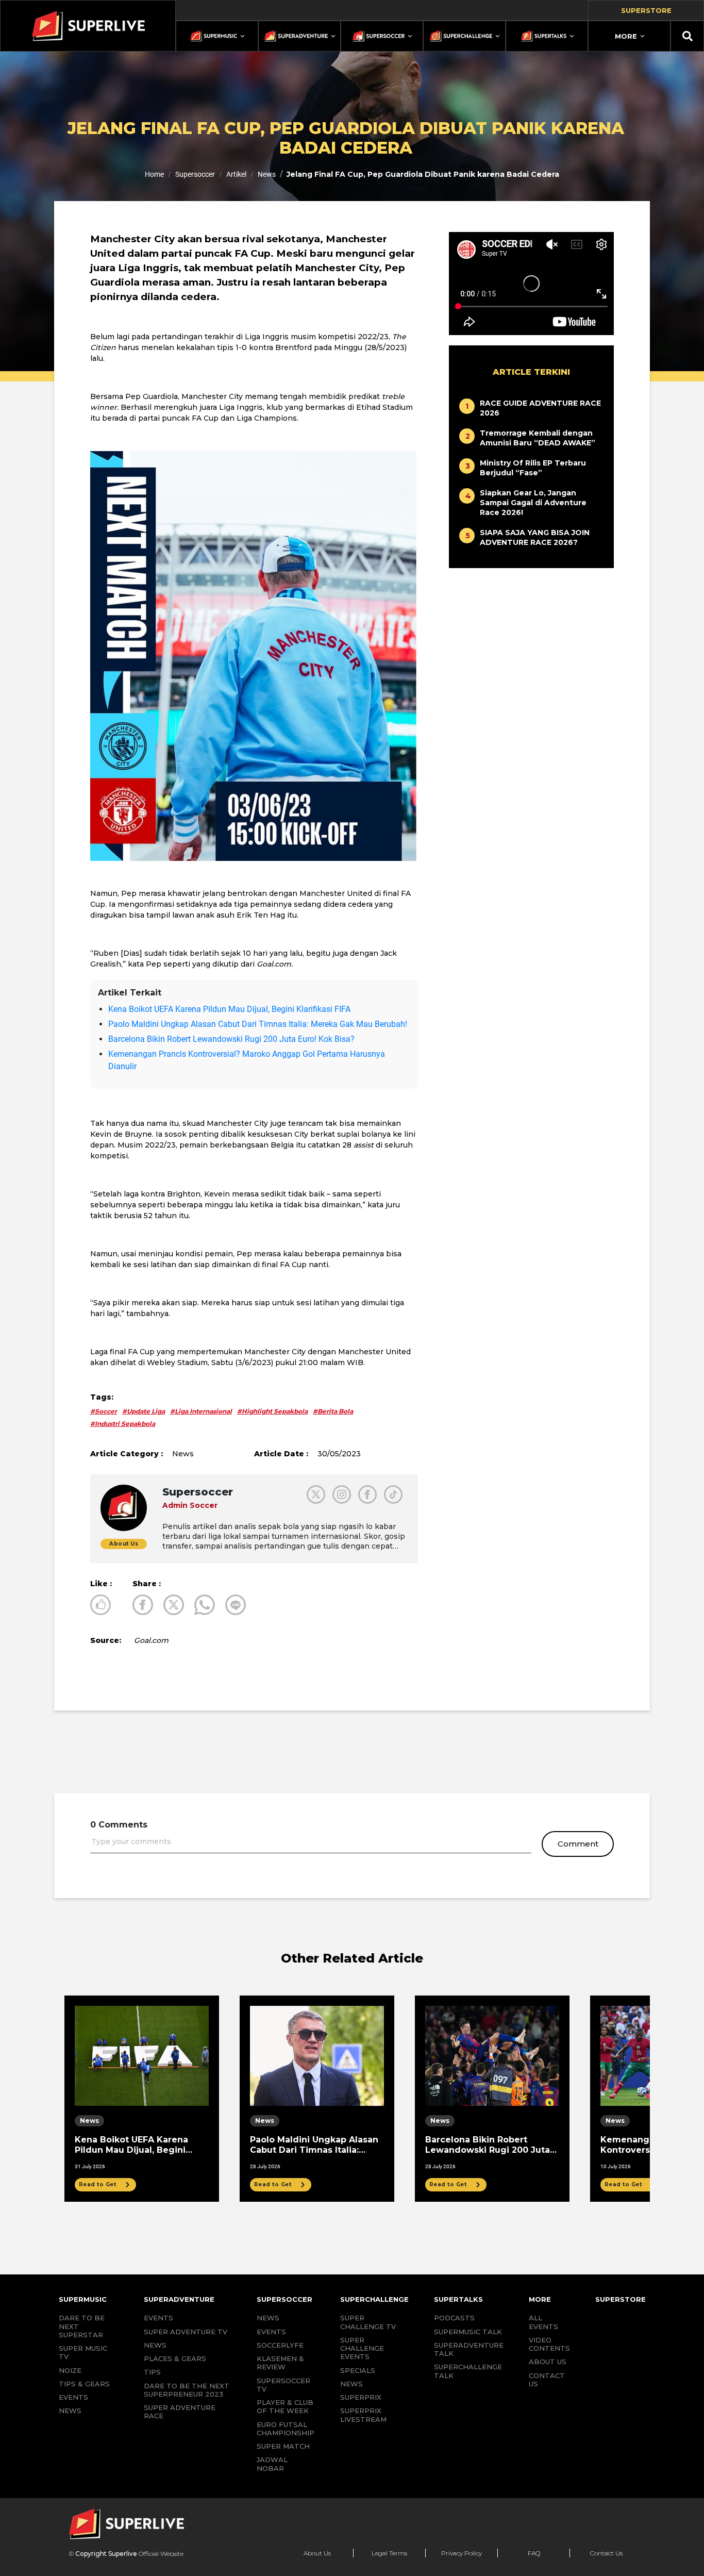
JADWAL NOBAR (272, 2464)
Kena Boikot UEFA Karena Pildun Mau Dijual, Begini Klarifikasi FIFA (229, 1009)
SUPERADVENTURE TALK (469, 2349)
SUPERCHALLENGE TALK (468, 2371)
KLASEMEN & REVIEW (280, 2363)
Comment (578, 1844)
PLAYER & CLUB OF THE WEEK (285, 2406)
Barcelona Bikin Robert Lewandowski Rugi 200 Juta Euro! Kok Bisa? (231, 1039)
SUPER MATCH (283, 2446)
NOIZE (70, 2370)
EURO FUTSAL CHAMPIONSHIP (286, 2429)
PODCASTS (454, 2318)
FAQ (534, 2553)
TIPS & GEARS (84, 2384)
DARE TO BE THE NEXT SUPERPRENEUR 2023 (187, 2390)
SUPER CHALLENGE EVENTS (362, 2348)
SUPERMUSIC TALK (468, 2332)
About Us (317, 2553)
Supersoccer (195, 174)
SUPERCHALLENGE (374, 2299)
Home (154, 174)
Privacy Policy (462, 2553)
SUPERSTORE (621, 2299)
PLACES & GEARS (175, 2358)
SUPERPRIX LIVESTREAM (363, 2415)
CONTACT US (547, 2380)
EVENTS (73, 2397)
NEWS (70, 2411)
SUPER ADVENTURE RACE (180, 2412)
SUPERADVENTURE (179, 2299)
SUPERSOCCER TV (283, 2385)
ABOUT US (548, 2362)
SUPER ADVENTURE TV (186, 2332)
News (267, 174)
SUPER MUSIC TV (83, 2352)
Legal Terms (389, 2553)
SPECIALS (358, 2370)
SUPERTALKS (458, 2299)
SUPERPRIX (361, 2397)
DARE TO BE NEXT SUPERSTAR (82, 2326)
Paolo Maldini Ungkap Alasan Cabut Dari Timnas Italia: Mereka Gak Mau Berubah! (258, 1024)
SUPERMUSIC (83, 2299)
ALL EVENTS (543, 2322)
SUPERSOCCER (284, 2299)
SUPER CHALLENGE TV (368, 2322)
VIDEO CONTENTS (549, 2344)
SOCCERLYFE (280, 2345)
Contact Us (606, 2553)
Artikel (236, 174)
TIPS (152, 2372)
